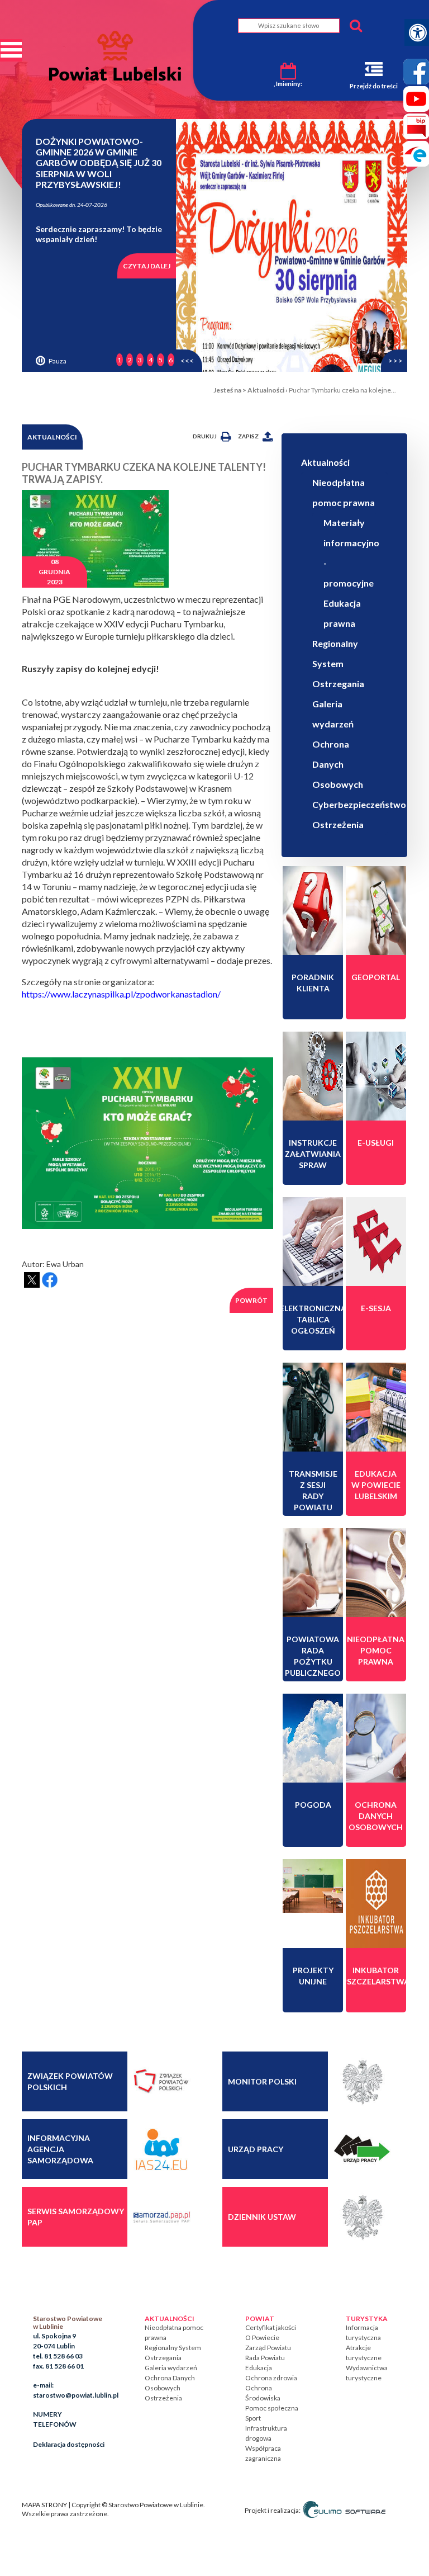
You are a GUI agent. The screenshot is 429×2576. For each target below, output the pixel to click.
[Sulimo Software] (344, 2510)
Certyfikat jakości (271, 2327)
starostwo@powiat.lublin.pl (76, 2395)
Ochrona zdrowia (271, 2378)
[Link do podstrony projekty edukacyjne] (313, 1885)
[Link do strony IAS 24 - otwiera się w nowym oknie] (161, 2149)
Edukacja (259, 2368)
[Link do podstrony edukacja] (376, 1407)
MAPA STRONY (44, 2505)
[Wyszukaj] (356, 26)
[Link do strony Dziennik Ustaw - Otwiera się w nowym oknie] (361, 2216)
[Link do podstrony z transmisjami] (313, 1407)
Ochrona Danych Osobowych (338, 764)
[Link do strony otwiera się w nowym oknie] (376, 1903)
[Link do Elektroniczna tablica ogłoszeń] (313, 1241)
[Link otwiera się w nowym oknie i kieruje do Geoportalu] (376, 910)
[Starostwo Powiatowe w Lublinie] (115, 56)
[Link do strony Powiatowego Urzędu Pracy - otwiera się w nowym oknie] (361, 2149)
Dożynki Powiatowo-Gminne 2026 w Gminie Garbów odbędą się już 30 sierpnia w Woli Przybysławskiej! (99, 163)
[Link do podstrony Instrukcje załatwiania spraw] (313, 1076)
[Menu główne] (11, 50)
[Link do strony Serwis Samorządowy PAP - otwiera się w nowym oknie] (161, 2216)
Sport (253, 2418)
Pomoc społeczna (272, 2408)
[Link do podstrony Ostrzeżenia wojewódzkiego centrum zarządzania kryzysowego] (313, 1738)
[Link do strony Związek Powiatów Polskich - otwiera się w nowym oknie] (161, 2081)
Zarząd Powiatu (268, 2348)
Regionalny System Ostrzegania (338, 663)
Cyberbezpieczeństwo (359, 804)
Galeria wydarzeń (171, 2368)
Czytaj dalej (147, 266)
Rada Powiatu (265, 2358)
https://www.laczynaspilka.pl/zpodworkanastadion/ (121, 994)
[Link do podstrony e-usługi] (376, 1076)
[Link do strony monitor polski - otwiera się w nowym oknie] (361, 2081)
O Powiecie (262, 2338)
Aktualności (266, 390)
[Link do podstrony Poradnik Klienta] (313, 910)
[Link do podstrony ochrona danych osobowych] (376, 1738)
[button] (189, 361)
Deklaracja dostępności (69, 2444)
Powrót (251, 1300)
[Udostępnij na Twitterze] (32, 1280)
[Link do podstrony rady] (313, 1572)
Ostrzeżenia (338, 824)
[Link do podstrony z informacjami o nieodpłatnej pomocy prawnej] (376, 1572)
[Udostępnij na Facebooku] (50, 1280)
